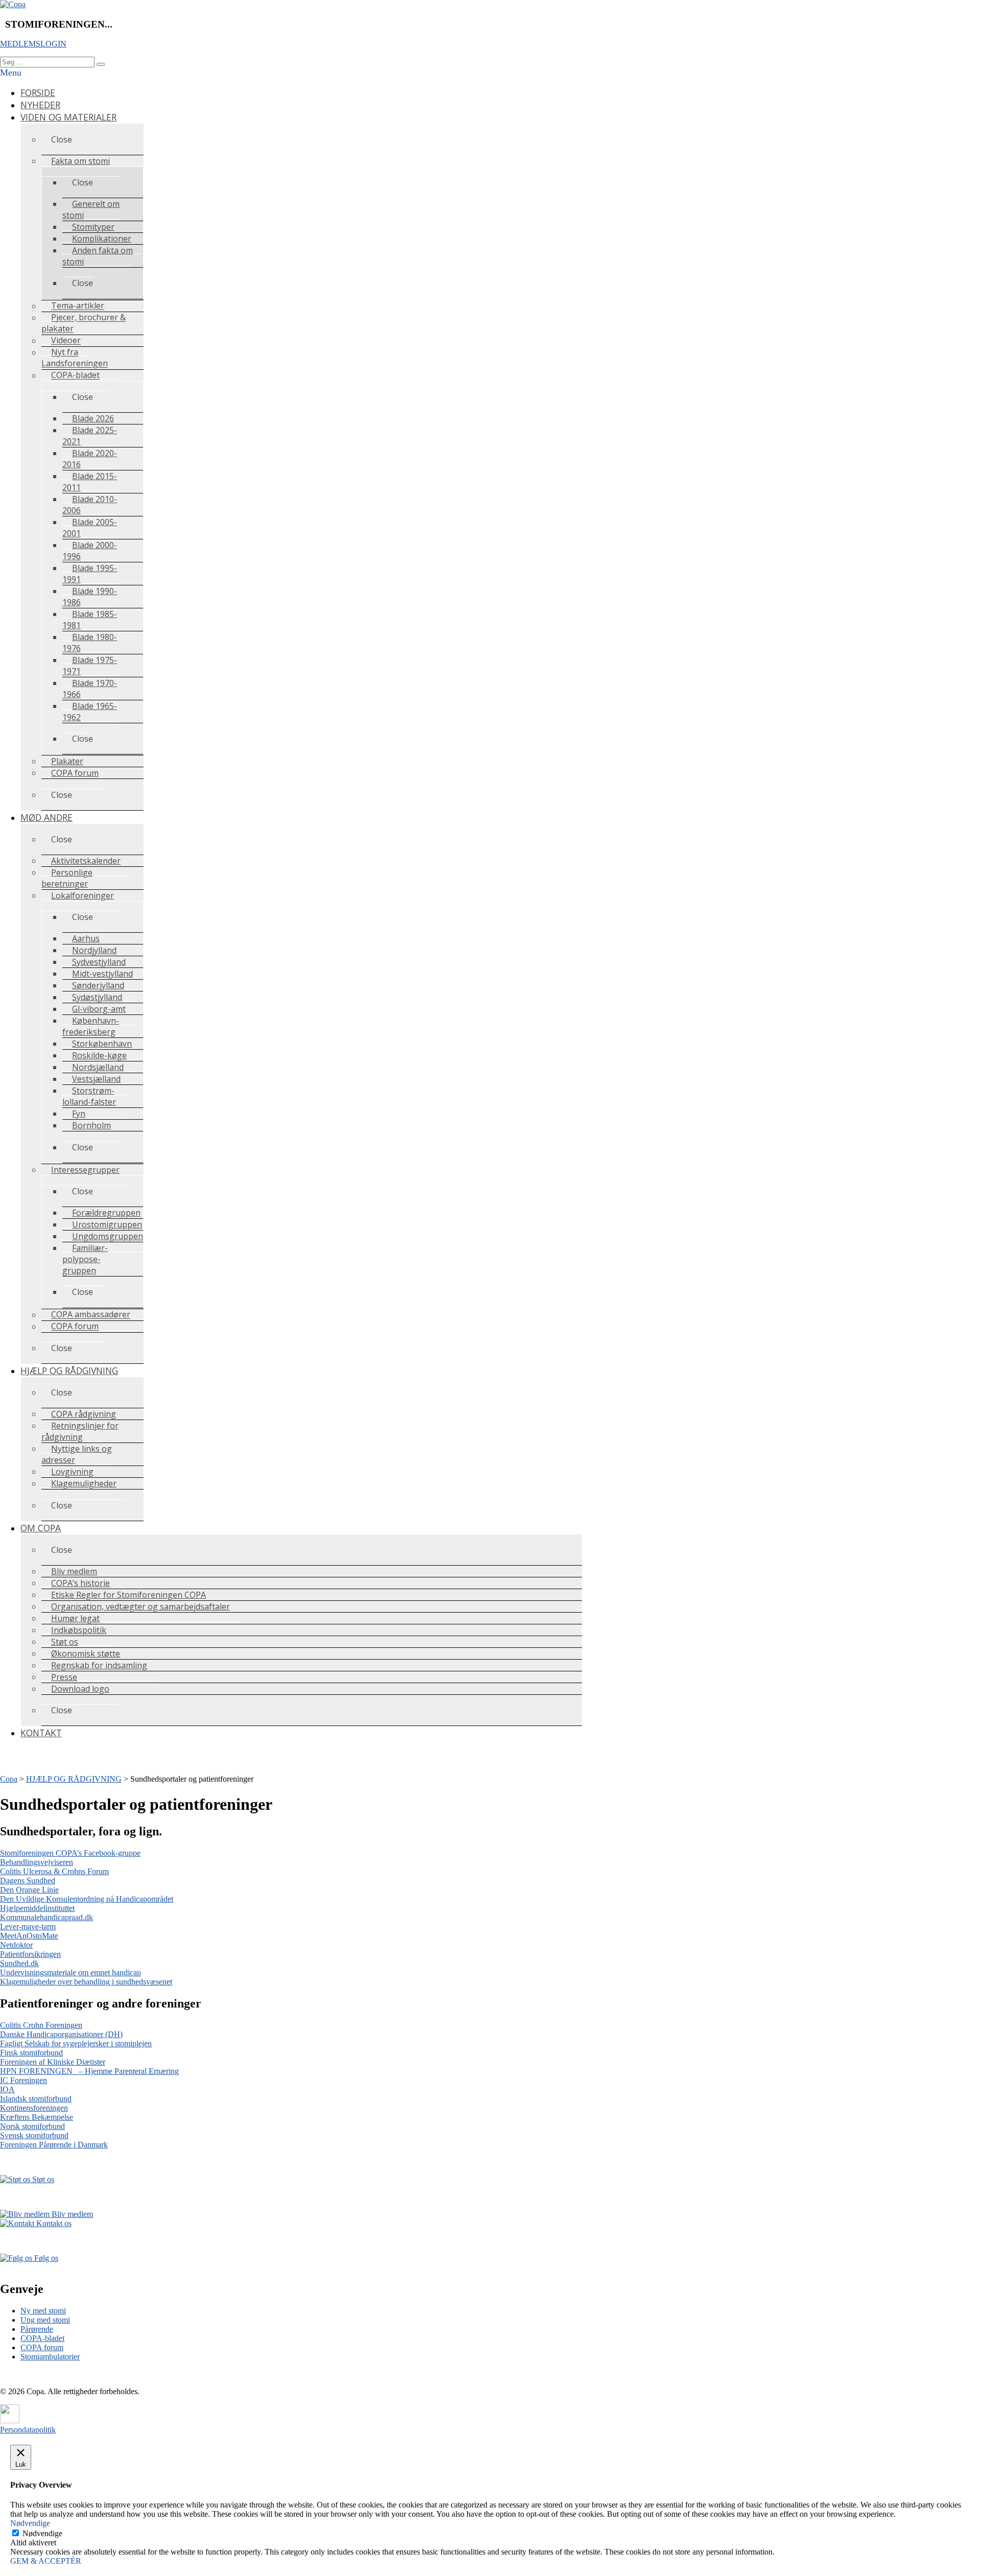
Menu (11, 73)
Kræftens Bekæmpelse (37, 2117)
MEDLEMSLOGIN (33, 44)
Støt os (42, 2179)
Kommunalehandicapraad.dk (46, 1917)
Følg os (45, 2258)
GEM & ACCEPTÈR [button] (46, 2561)
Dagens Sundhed (28, 1881)
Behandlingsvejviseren (37, 1862)
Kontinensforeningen (34, 2108)
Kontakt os (53, 2223)
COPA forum (42, 2347)
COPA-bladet (42, 2338)
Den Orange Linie (29, 1890)
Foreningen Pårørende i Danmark (54, 2145)
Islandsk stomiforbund (36, 2099)
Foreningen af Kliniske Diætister (53, 2062)
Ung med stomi (45, 2320)
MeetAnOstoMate (29, 1936)
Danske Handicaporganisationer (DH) (61, 2034)
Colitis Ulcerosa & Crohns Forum (54, 1871)
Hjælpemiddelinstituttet (37, 1908)
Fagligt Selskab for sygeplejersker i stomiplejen (76, 2043)
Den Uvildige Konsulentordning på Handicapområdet (87, 1899)
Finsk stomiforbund (31, 2053)
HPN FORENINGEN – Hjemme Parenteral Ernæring (89, 2071)
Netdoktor (16, 1945)
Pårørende (37, 2329)
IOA (7, 2089)
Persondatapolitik (28, 2430)
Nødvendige (42, 2533)
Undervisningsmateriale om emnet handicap (71, 1972)
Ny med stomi (43, 2311)
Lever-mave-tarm (28, 1927)
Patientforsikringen (30, 1954)
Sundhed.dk (19, 1963)
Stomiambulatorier (50, 2357)
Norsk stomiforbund (32, 2126)
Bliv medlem (71, 2214)
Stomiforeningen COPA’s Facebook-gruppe (70, 1853)
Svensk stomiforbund (34, 2135)
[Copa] (13, 4)
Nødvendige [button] (30, 2523)
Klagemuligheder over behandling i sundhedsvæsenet (86, 1982)
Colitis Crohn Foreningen (41, 2025)
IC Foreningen (24, 2080)
